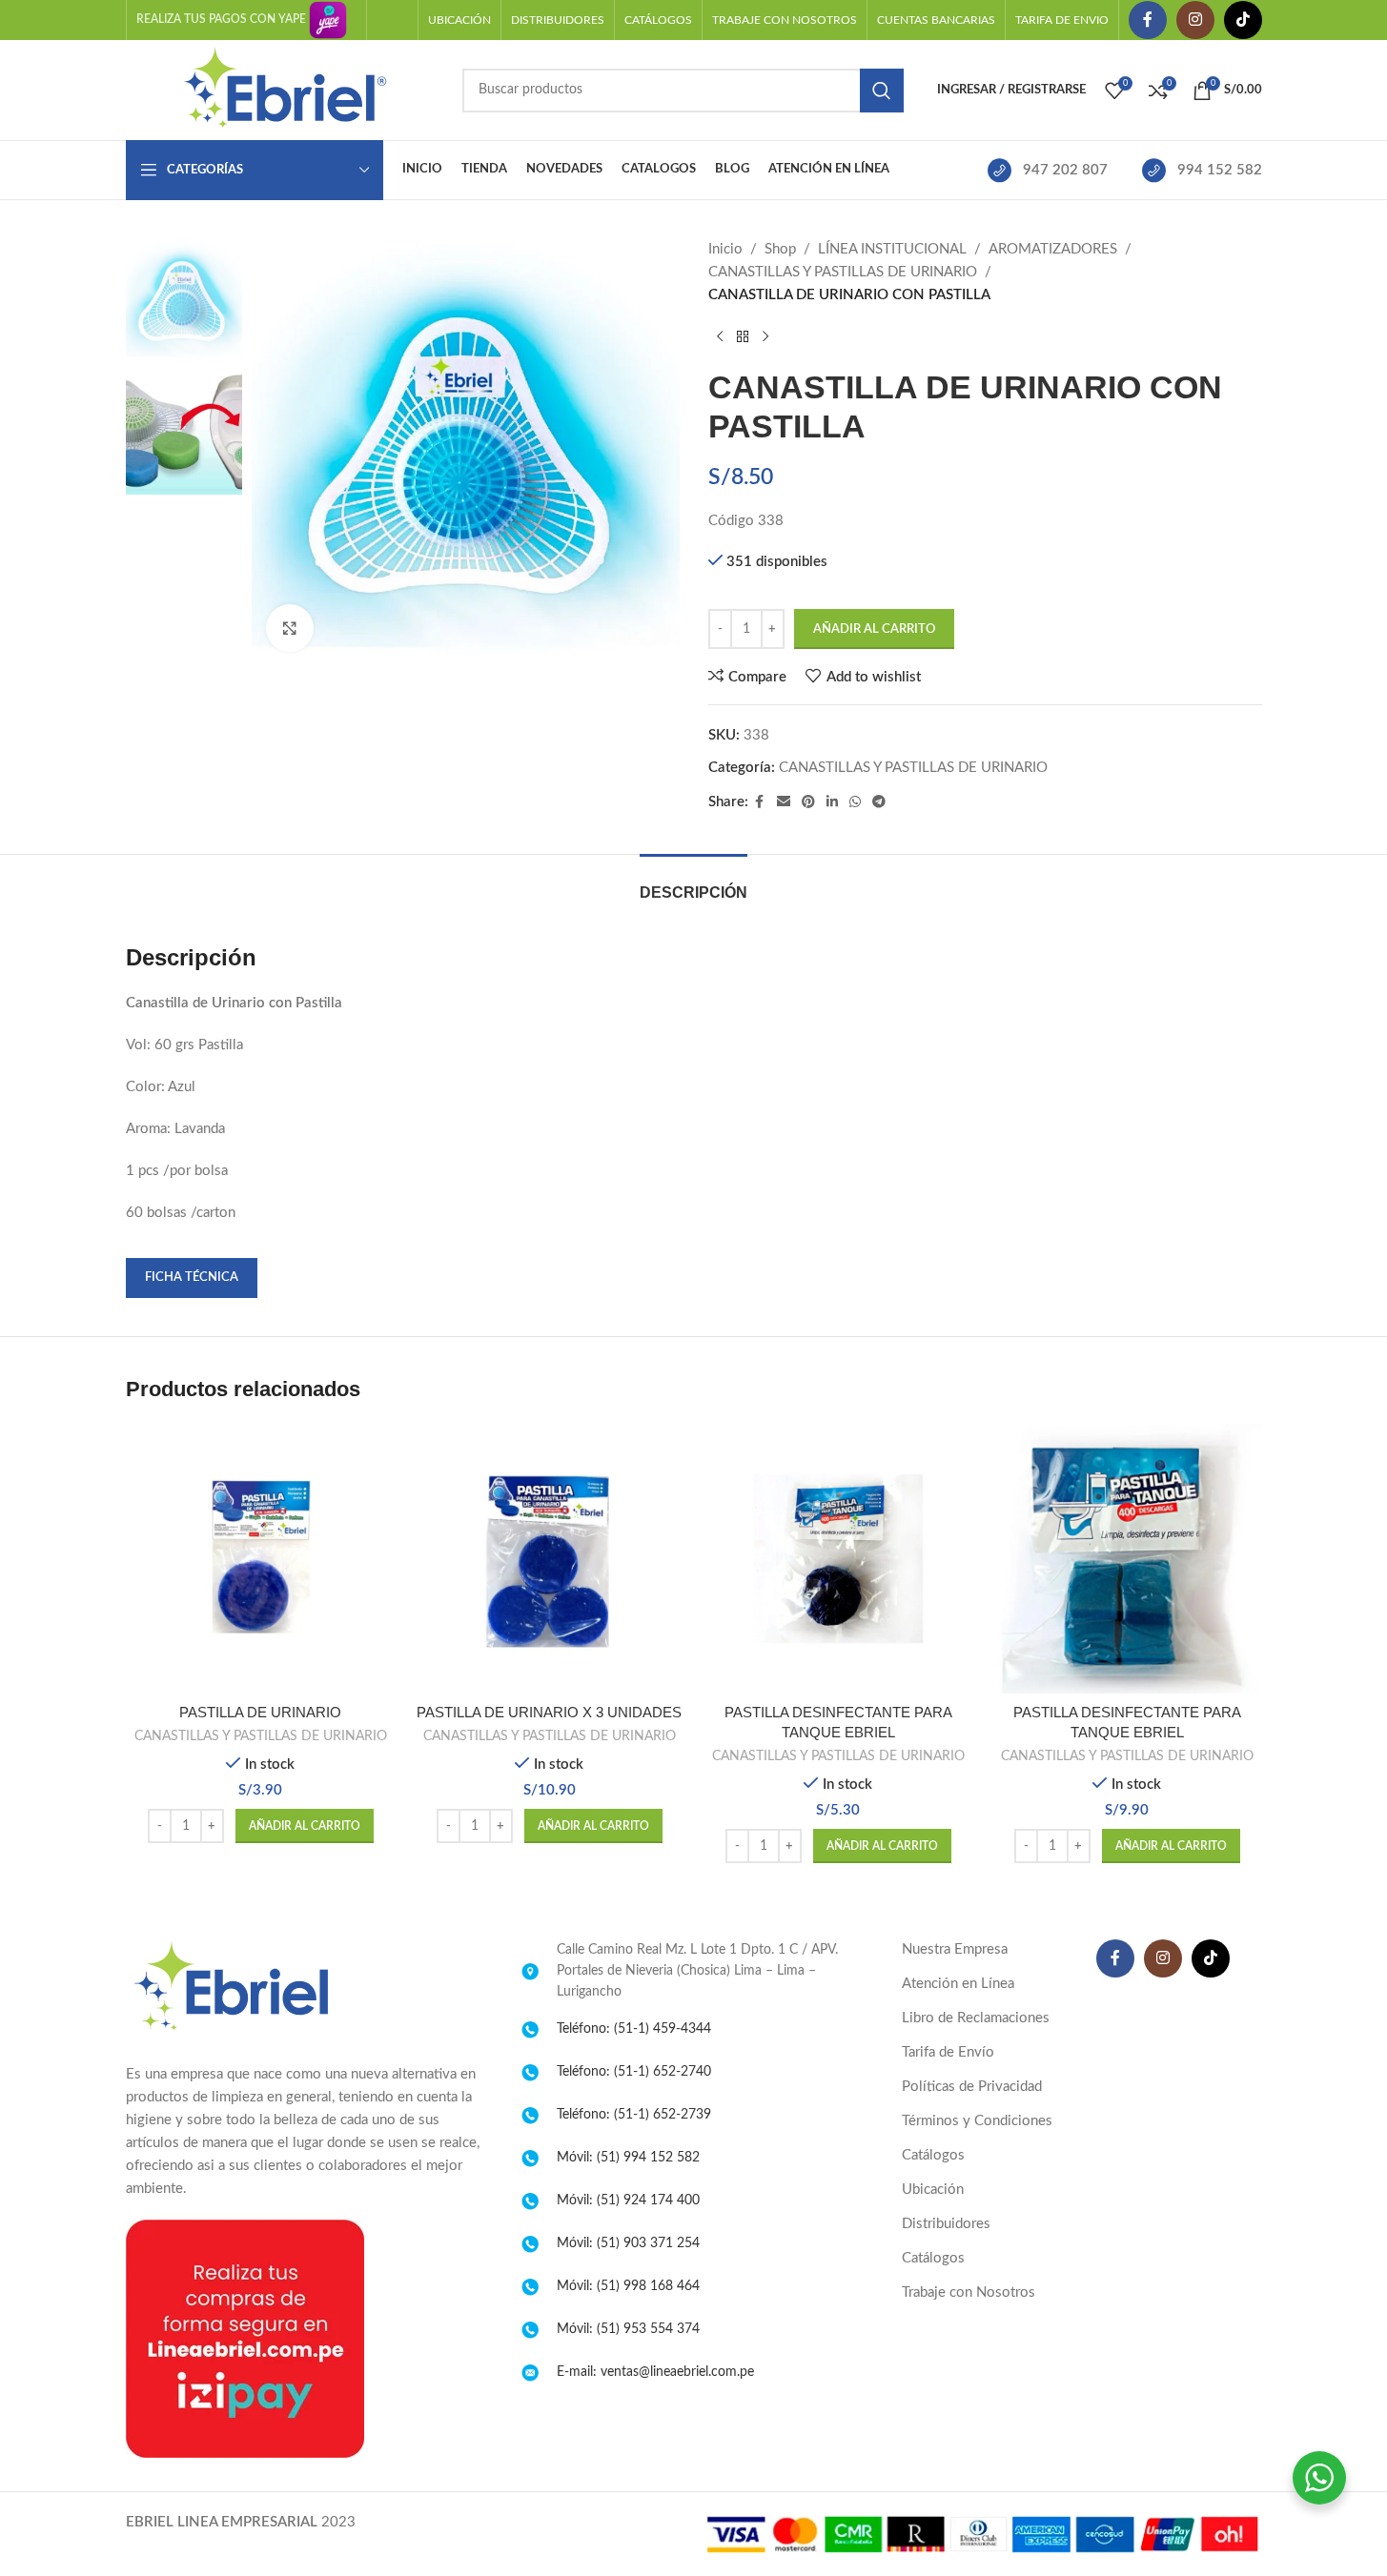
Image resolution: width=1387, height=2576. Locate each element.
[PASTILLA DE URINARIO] (261, 1559)
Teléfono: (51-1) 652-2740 (634, 2072)
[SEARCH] (882, 91)
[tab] (693, 883)
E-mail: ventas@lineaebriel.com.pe (655, 2372)
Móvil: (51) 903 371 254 (628, 2243)
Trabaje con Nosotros (969, 2292)
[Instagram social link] (1195, 20)
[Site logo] (285, 89)
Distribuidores (946, 2224)
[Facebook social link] (1148, 20)
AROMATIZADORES (1053, 249)
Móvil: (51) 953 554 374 (628, 2329)
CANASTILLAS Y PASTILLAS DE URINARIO (843, 272)
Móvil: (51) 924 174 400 (628, 2201)
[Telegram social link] (879, 802)
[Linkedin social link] (832, 802)
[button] (305, 1826)
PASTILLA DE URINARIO (260, 1712)
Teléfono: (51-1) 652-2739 (634, 2115)
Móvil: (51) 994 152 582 (628, 2158)
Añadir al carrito (874, 629)
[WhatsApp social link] (855, 802)
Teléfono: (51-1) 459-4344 (634, 2029)
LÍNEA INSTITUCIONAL (892, 249)
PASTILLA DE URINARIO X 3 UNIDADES (549, 1712)
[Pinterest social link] (808, 802)
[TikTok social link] (1243, 20)
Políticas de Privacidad (972, 2087)
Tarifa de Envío (948, 2052)
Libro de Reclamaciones (976, 2018)
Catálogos (933, 2155)
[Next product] (765, 337)
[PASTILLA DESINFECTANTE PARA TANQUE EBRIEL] (838, 1559)
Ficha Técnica (192, 1278)
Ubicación (933, 2190)
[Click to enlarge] (290, 628)
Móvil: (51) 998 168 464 (628, 2286)
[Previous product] (720, 337)
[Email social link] (784, 802)
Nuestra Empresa (955, 1949)
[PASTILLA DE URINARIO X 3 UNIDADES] (550, 1559)
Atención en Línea (958, 1984)
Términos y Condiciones (977, 2121)
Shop (780, 249)
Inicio (725, 249)
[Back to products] (743, 337)
